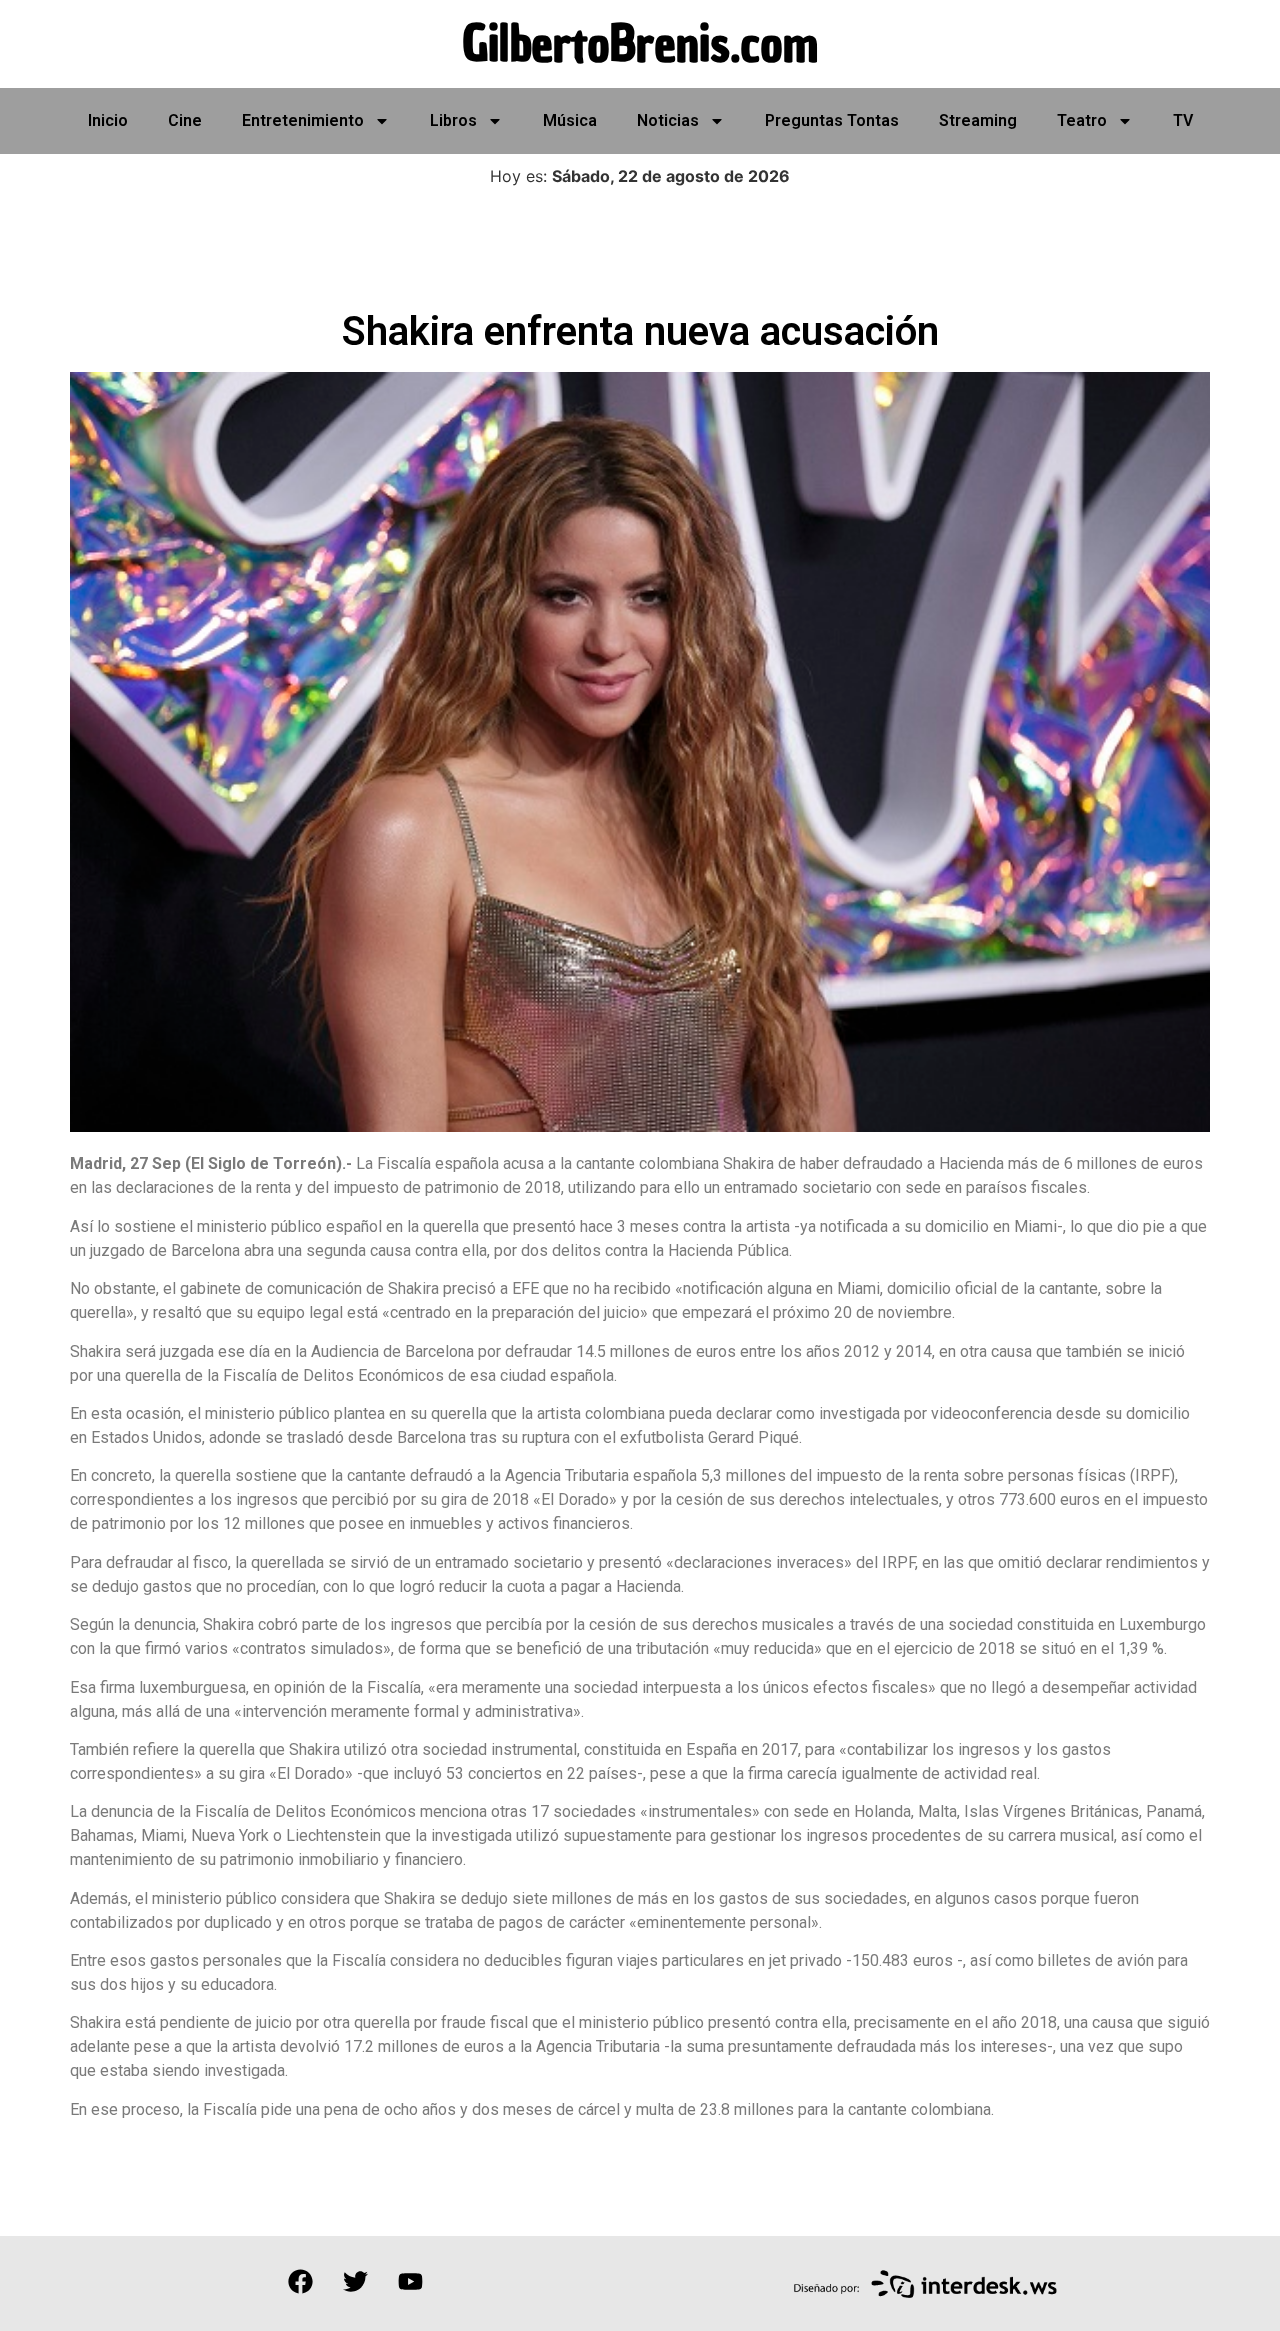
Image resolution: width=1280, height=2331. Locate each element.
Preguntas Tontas (832, 120)
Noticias (668, 120)
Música (570, 120)
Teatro (1082, 120)
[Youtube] (410, 2281)
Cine (185, 120)
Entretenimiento (303, 120)
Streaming (978, 120)
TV (1183, 120)
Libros (453, 120)
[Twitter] (355, 2281)
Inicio (108, 120)
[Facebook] (300, 2281)
